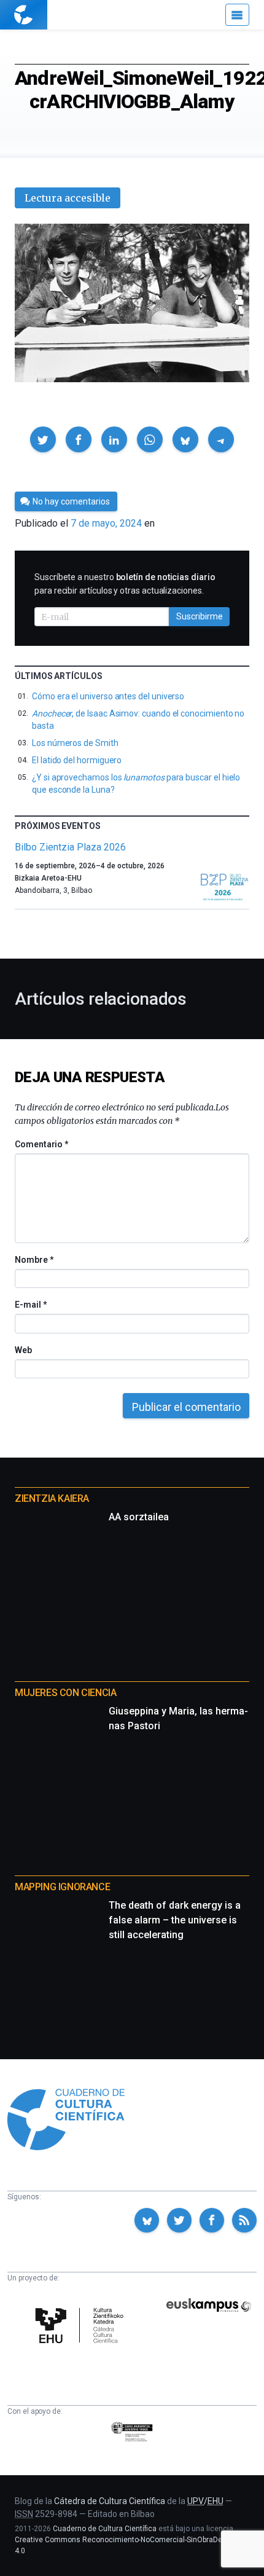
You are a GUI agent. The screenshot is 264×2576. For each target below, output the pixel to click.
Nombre (34, 1260)
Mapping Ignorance (62, 1887)
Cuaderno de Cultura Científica (105, 2529)
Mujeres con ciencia (65, 1693)
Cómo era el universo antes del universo (108, 696)
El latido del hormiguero (77, 760)
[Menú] (237, 15)
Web (23, 1350)
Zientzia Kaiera (52, 1498)
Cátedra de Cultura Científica (110, 2501)
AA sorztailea (139, 1517)
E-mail (30, 1305)
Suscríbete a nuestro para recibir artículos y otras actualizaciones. (125, 584)
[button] (43, 439)
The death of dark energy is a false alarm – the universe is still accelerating (175, 1920)
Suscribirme (200, 616)
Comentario (41, 1144)
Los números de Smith (75, 743)
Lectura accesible (68, 198)
